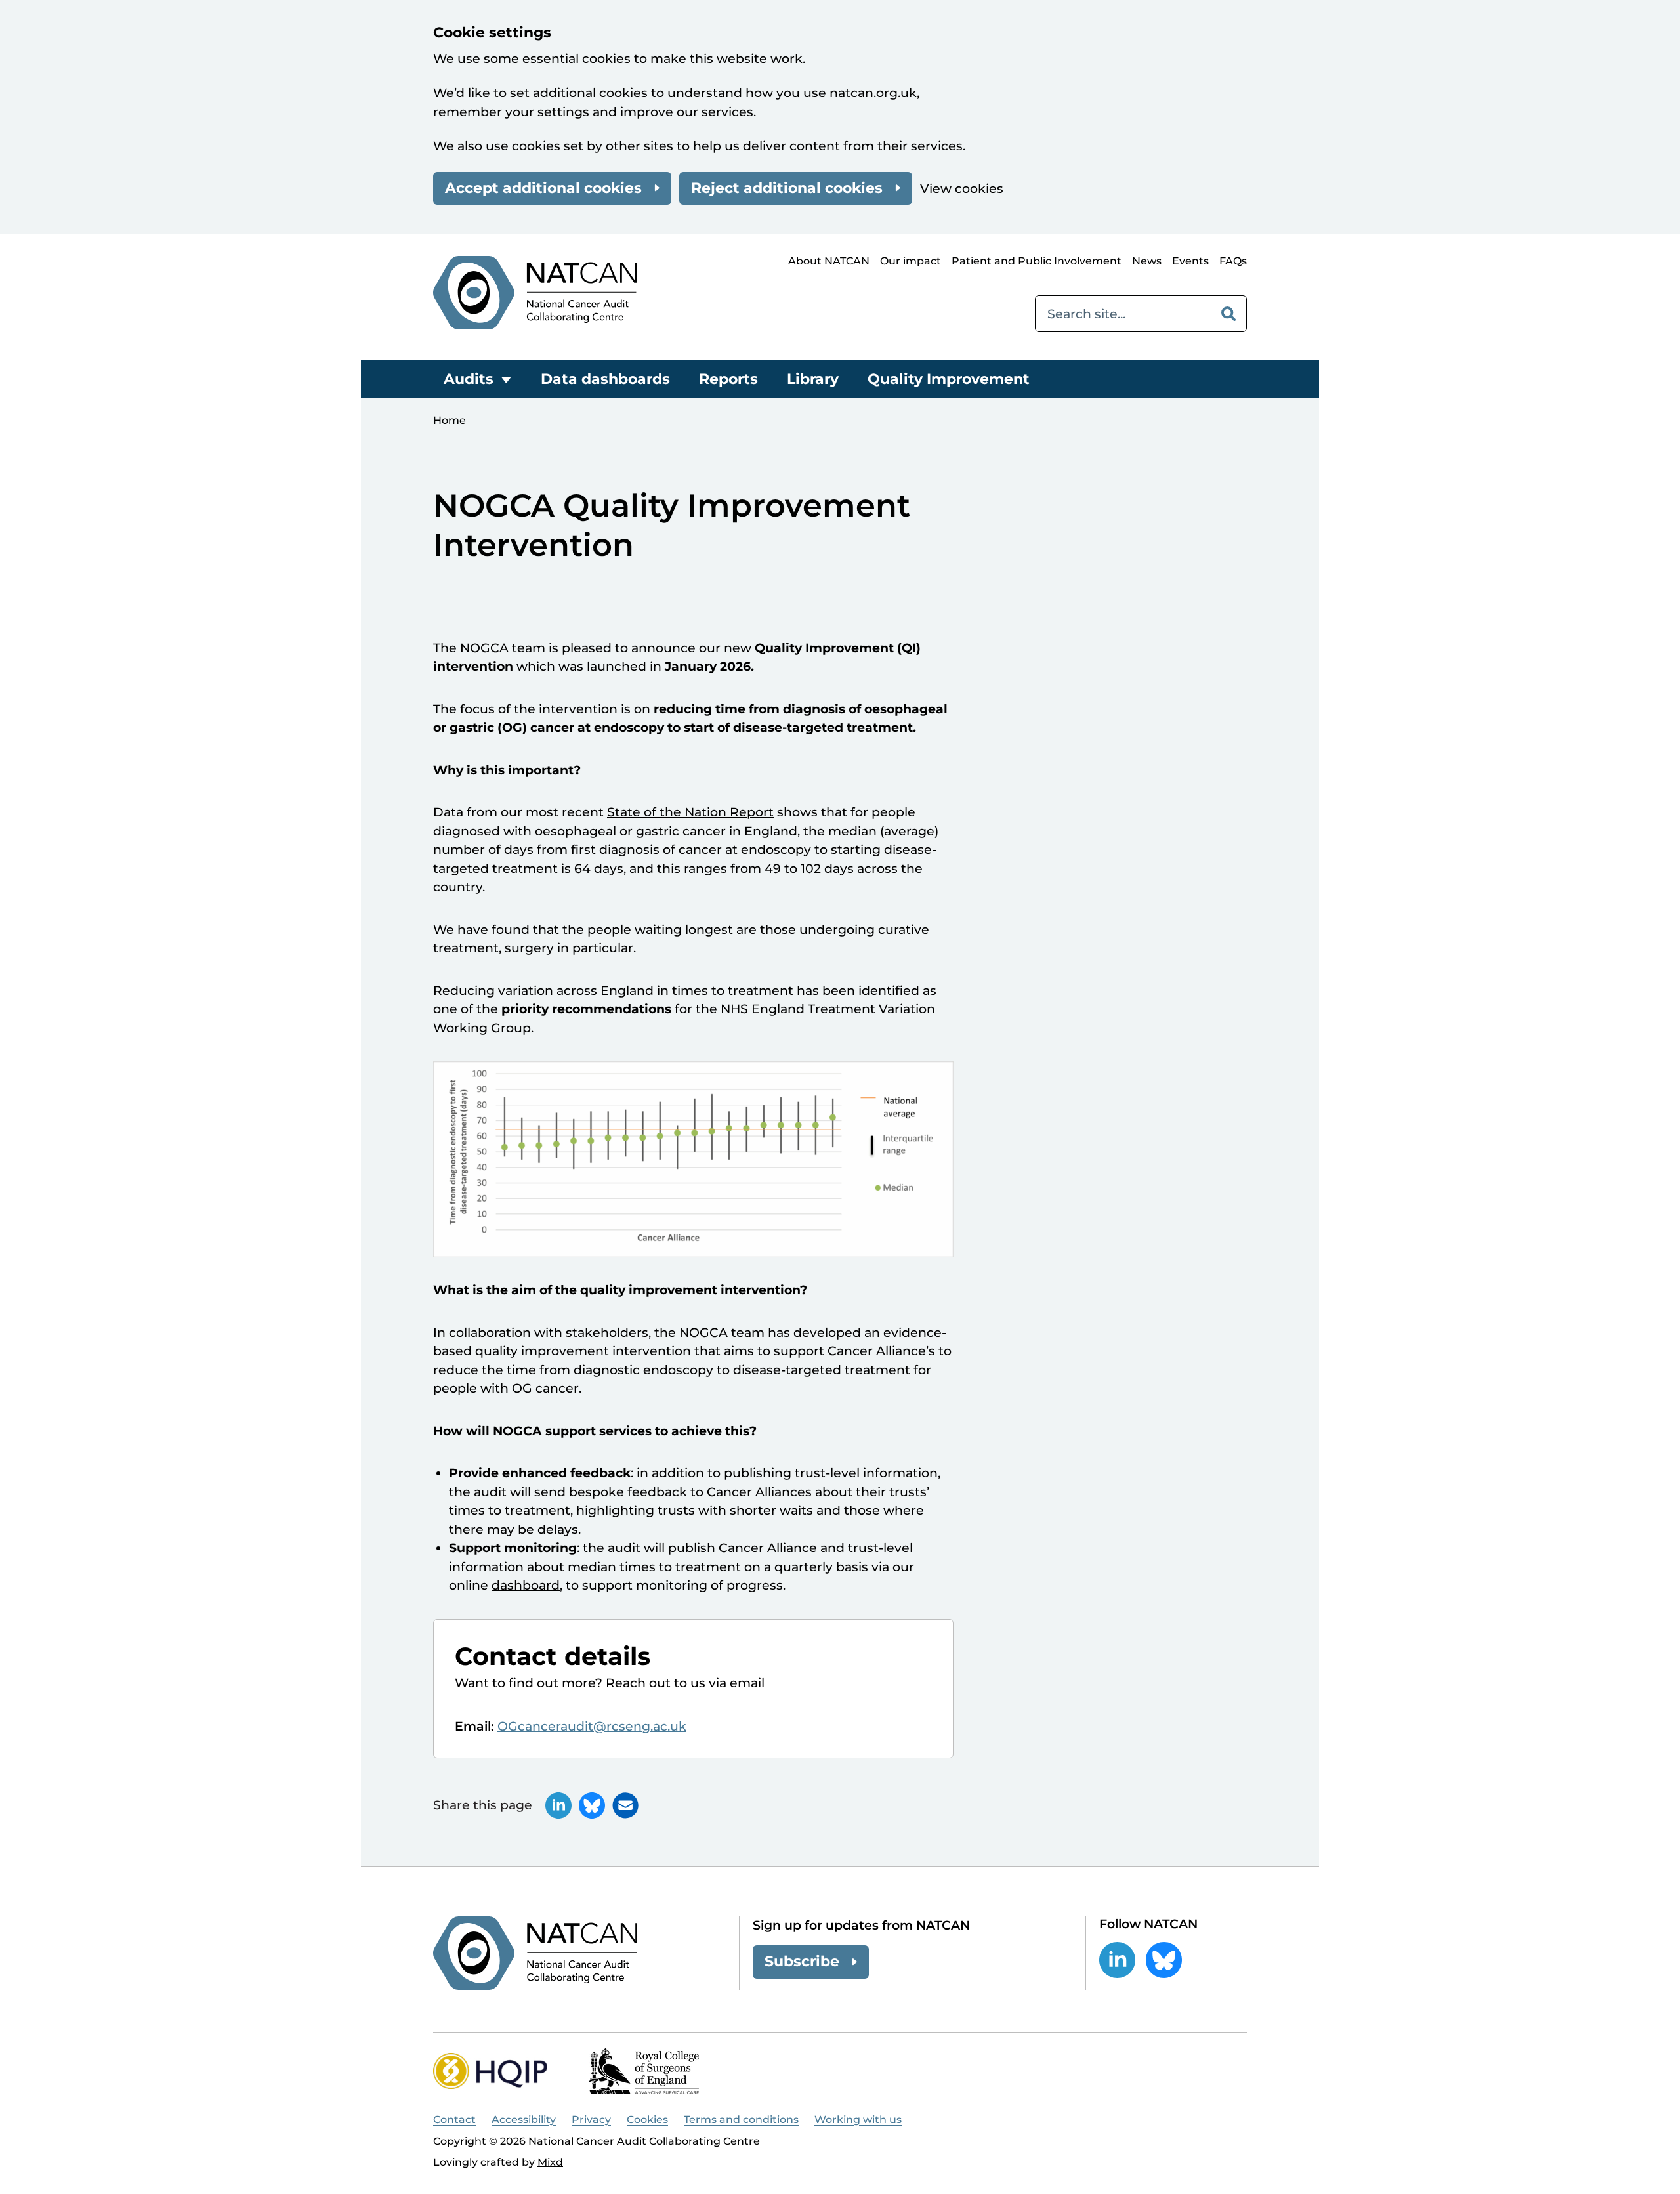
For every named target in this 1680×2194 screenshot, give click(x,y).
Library (813, 379)
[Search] (1228, 314)
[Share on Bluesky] (592, 1805)
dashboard (526, 1585)
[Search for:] (1123, 314)
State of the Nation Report (690, 812)
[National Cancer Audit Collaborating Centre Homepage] (535, 292)
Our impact (911, 261)
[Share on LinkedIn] (558, 1805)
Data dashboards (605, 379)
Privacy (591, 2120)
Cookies (647, 2120)
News (1147, 261)
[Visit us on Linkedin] (1117, 1960)
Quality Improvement (949, 379)
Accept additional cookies (543, 188)
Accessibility (524, 2120)
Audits (469, 379)
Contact (454, 2120)
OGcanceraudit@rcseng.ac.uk (592, 1726)
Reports (728, 379)
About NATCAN (829, 261)
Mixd (550, 2162)
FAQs (1233, 261)
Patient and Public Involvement (1037, 261)
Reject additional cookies (787, 188)
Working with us (858, 2120)
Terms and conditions (741, 2120)
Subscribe (802, 1961)
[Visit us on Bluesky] (1164, 1960)
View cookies (962, 189)
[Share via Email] (625, 1805)
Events (1190, 261)
